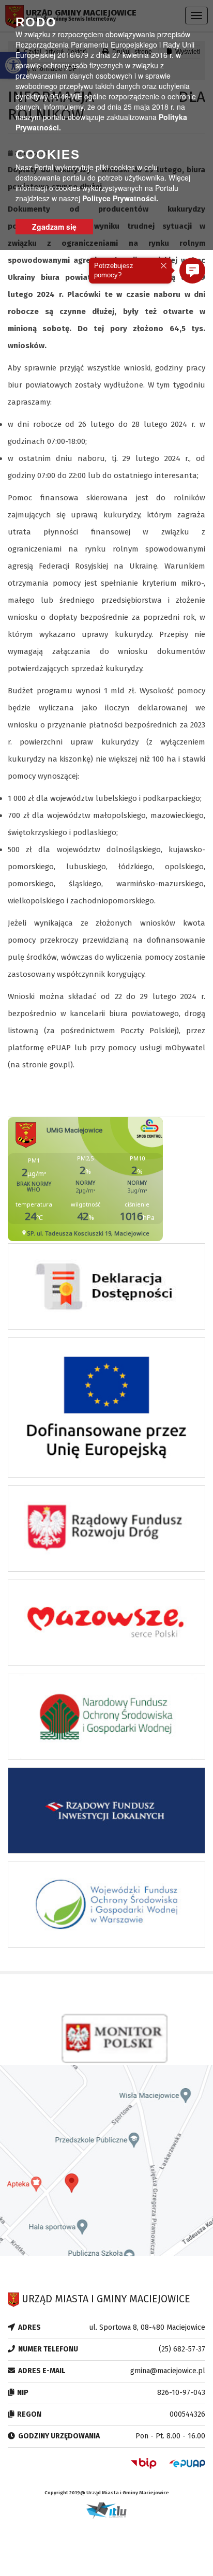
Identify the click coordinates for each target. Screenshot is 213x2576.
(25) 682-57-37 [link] (182, 2349)
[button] (192, 271)
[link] (106, 1289)
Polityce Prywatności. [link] (120, 198)
